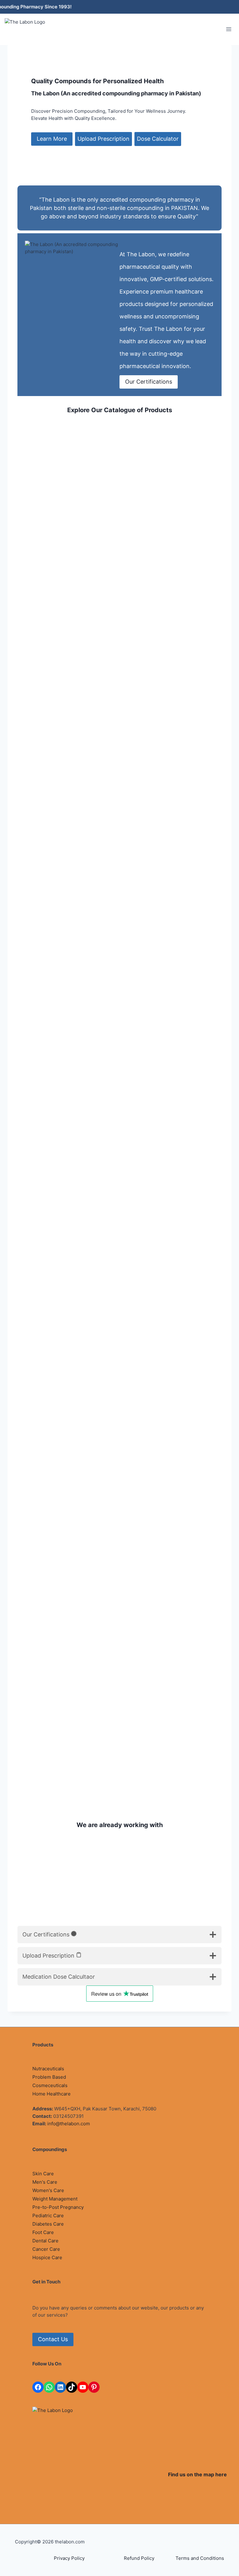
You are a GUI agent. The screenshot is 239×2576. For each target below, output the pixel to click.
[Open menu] (229, 29)
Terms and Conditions (200, 2558)
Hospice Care (47, 2257)
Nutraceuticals (48, 2069)
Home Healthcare (52, 2094)
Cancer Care (46, 2249)
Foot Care (43, 2232)
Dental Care (45, 2241)
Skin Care (43, 2174)
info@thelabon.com (69, 2124)
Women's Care (48, 2190)
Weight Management (55, 2199)
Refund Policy (139, 2558)
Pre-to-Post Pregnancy (58, 2207)
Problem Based (49, 2077)
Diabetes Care (48, 2224)
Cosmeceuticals (50, 2085)
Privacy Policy (69, 2558)
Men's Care (45, 2182)
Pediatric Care (48, 2216)
